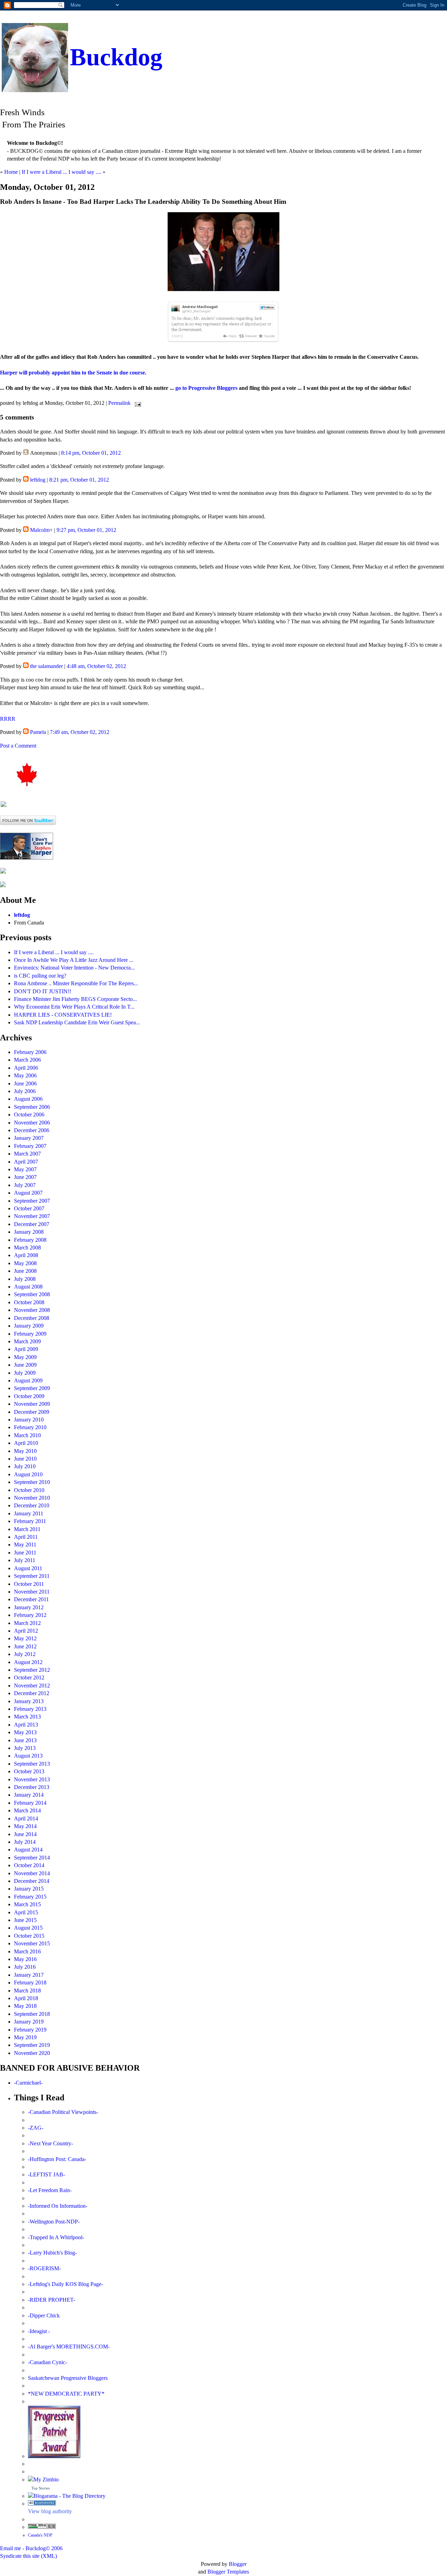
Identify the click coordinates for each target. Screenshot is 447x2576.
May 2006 (25, 1075)
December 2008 (32, 1318)
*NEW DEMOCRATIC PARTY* (66, 2394)
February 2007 (30, 1146)
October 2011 (29, 1584)
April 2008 (26, 1255)
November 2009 (32, 1404)
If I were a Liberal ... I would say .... (61, 172)
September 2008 (32, 1294)
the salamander (46, 666)
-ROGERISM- (44, 2268)
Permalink (119, 403)
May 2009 (25, 1357)
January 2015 (29, 1889)
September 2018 (32, 2014)
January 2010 (29, 1420)
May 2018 (25, 2006)
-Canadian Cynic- (47, 2362)
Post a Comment (18, 746)
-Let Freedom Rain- (50, 2190)
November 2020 (32, 2053)
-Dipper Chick (44, 2315)
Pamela (38, 732)
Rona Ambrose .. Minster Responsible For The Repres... (76, 983)
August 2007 (28, 1193)
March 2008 (27, 1248)
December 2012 (32, 1693)
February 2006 (30, 1052)
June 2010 (25, 1459)
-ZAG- (36, 2128)
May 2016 (25, 1959)
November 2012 (32, 1686)
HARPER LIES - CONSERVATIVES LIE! (63, 1015)
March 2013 (27, 1717)
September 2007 (32, 1201)
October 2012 (29, 1677)
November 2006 (32, 1123)
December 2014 (32, 1881)
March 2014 (27, 1810)
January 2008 (29, 1232)
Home (11, 172)
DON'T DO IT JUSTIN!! (43, 991)
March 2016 (27, 1951)
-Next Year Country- (50, 2143)
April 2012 (26, 1631)
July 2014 (25, 1842)
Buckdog (116, 57)
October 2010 (29, 1490)
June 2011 (25, 1553)
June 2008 (25, 1271)
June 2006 (25, 1083)
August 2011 (28, 1568)
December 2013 (32, 1787)
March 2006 (27, 1060)
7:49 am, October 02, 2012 (80, 732)
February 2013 (30, 1709)
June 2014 (25, 1834)
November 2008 (32, 1310)
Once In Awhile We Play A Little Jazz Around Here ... (74, 960)
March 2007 (27, 1154)
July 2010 (25, 1466)
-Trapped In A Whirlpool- (56, 2237)
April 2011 (26, 1537)
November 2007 (32, 1216)
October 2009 (29, 1396)
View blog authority (50, 2511)
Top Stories (41, 2488)
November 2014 (32, 1873)
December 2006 (32, 1130)
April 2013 (26, 1725)
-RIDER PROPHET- (52, 2300)
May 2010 (25, 1451)
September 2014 (32, 1858)
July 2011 (25, 1560)
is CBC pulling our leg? (40, 976)
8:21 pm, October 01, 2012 (79, 480)
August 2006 (28, 1099)
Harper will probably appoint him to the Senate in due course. (73, 373)
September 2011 (32, 1576)
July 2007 (25, 1185)
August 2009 (28, 1380)
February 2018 (30, 1983)
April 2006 (26, 1068)
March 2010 (27, 1435)
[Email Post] (137, 403)
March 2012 (27, 1623)
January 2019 (29, 2022)
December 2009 (32, 1412)
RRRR (8, 719)
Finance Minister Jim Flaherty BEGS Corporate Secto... (75, 999)
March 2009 (27, 1341)
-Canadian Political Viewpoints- (63, 2112)
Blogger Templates (228, 2572)
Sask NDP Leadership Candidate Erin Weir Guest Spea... (77, 1022)
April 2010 (26, 1443)
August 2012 (28, 1662)
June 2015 (25, 1920)
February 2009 (30, 1334)
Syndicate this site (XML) (28, 2556)
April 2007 (26, 1162)
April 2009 (26, 1349)
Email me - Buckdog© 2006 (31, 2548)
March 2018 (27, 1991)
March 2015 (27, 1904)
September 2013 (32, 1764)
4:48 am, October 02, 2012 (96, 666)
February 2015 (30, 1897)
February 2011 (30, 1521)
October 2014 (29, 1865)
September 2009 (32, 1388)
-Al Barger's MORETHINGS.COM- (69, 2347)
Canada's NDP (40, 2535)
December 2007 (32, 1224)
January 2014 (29, 1795)
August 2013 (28, 1756)
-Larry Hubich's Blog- (52, 2253)
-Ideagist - (39, 2331)
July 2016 (25, 1967)
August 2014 (28, 1850)
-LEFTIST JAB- (46, 2174)
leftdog (38, 480)
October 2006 (29, 1115)
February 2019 (30, 2030)
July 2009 (25, 1373)
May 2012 (25, 1638)
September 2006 (32, 1107)
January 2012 (29, 1607)
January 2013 (29, 1701)
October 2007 (29, 1208)
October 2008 (29, 1302)
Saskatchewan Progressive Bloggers (68, 2378)
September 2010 (32, 1482)
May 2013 (25, 1732)
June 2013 (25, 1740)
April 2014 (26, 1818)
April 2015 (26, 1912)
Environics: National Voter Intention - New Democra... (74, 968)
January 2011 (29, 1513)
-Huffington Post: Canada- (57, 2159)
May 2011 (25, 1545)
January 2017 (29, 1975)
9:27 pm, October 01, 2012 (86, 530)
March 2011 (27, 1529)
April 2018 (26, 1998)
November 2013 (32, 1779)
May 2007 (25, 1169)
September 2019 (32, 2045)
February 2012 (30, 1615)
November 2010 (32, 1498)
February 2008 (30, 1240)
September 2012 (32, 1670)
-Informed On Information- (58, 2206)
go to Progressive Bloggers (207, 388)
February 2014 (30, 1803)
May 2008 (25, 1263)
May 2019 (25, 2037)
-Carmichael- (28, 2083)
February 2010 (30, 1427)
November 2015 (32, 1943)
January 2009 (29, 1326)
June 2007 (25, 1177)
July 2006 (25, 1091)
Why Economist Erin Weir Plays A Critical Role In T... (74, 1007)
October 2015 (29, 1936)
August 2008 (28, 1287)
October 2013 (29, 1771)
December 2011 (31, 1599)
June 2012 (25, 1646)
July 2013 (25, 1748)
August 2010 (28, 1474)
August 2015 (28, 1928)
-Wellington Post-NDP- (54, 2222)
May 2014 (25, 1826)
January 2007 (29, 1138)
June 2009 (25, 1365)
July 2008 (25, 1279)
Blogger (238, 2564)
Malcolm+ (41, 530)
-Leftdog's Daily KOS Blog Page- (65, 2284)
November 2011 (32, 1592)
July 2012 (25, 1654)
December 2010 (32, 1505)
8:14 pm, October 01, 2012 (91, 453)
